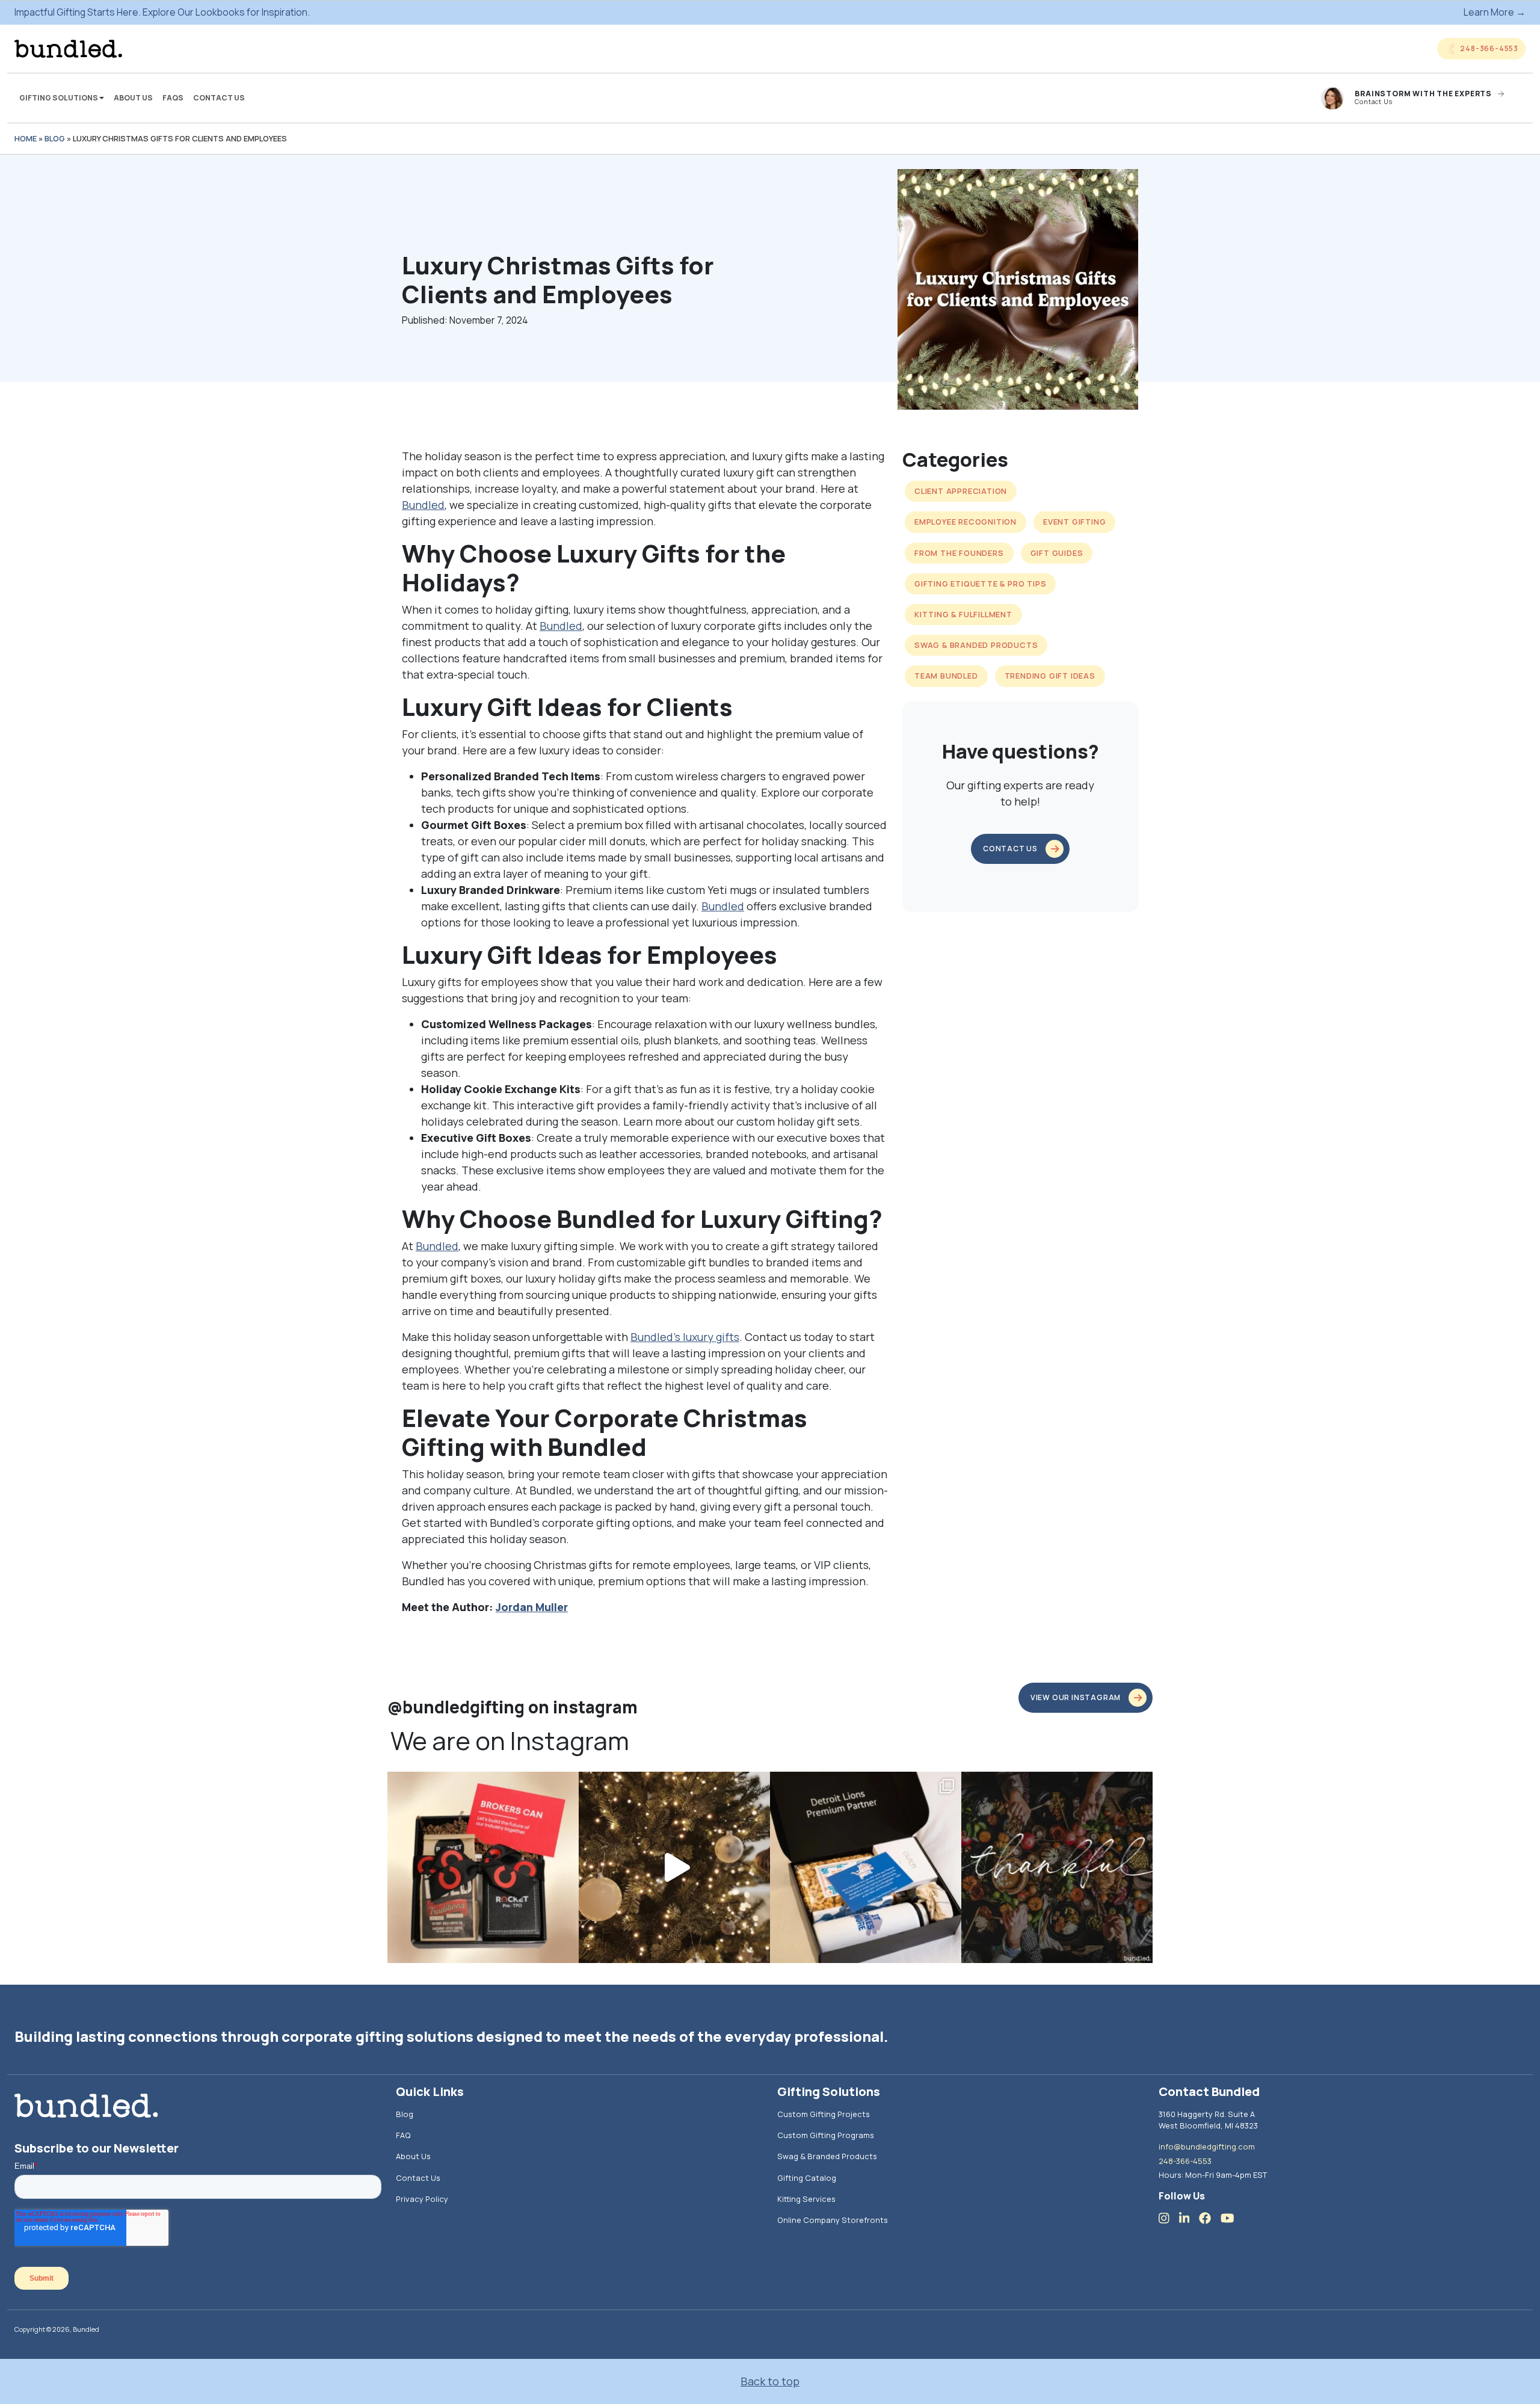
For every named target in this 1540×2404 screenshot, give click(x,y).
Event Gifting (1074, 522)
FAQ (403, 2135)
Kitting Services (806, 2199)
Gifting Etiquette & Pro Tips (980, 584)
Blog (55, 138)
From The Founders (959, 553)
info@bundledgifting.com (1207, 2147)
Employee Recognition (966, 522)
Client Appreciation (961, 491)
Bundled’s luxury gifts (685, 1337)
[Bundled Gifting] (68, 49)
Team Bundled (946, 676)
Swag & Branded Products (976, 645)
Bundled (423, 505)
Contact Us (219, 98)
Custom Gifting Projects (824, 2114)
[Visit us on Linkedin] (1189, 2218)
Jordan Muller (532, 1607)
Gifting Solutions (59, 98)
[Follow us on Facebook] (1210, 2218)
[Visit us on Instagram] (1169, 2218)
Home (26, 138)
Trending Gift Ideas (1050, 676)
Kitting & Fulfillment (963, 614)
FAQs (173, 98)
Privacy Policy (422, 2199)
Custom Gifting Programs (826, 2135)
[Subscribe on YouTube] (1232, 2218)
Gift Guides (1057, 553)
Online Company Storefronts (833, 2220)
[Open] (483, 1867)
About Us (133, 98)
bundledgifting (481, 1783)
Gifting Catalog (807, 2178)
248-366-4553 (1185, 2161)
